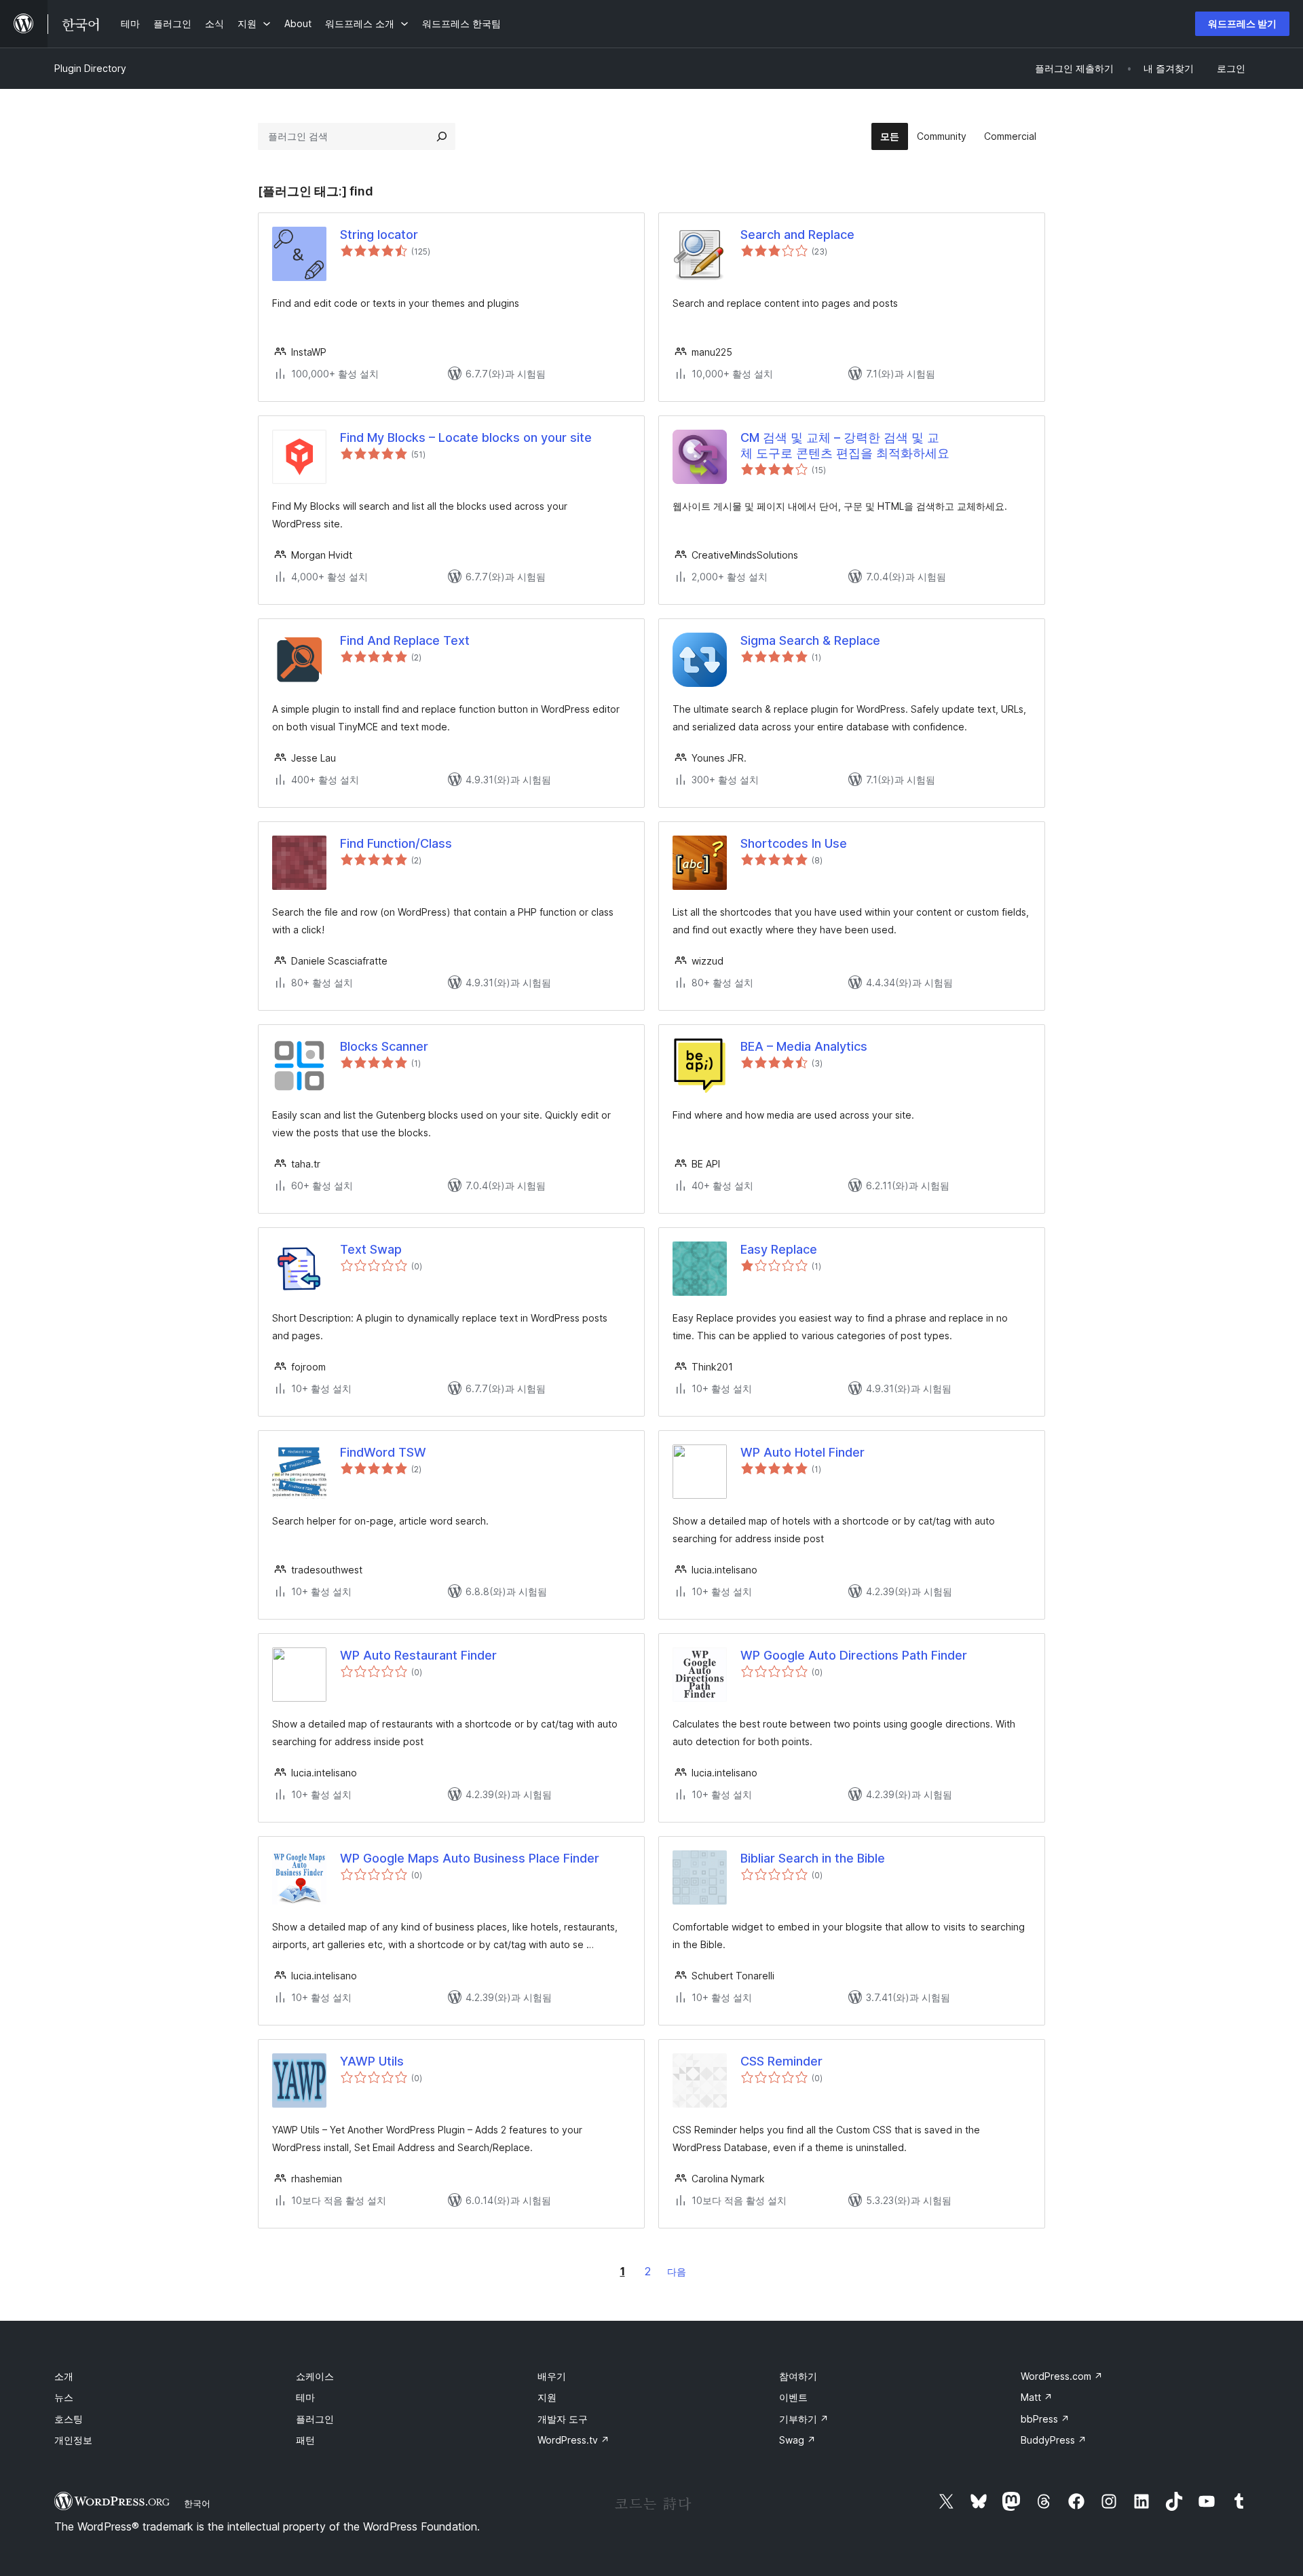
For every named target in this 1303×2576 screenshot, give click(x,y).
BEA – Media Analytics (804, 1046)
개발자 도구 (563, 2419)
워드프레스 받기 (1242, 23)
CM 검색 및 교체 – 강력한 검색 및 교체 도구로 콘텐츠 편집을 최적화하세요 (845, 445)
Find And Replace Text (405, 640)
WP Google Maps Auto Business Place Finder (470, 1858)
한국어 (197, 2503)
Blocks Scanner (384, 1046)
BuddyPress (1054, 2440)
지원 (547, 2397)
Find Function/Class (396, 843)
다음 (677, 2272)
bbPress (1045, 2419)
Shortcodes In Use (794, 843)
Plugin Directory (90, 68)
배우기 (552, 2376)
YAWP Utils (372, 2061)
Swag (797, 2440)
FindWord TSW (383, 1452)
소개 (64, 2376)
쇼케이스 (315, 2376)
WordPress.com (1062, 2376)
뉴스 (64, 2397)
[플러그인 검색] (442, 136)
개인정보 (73, 2440)
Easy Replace (779, 1249)
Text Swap (371, 1249)
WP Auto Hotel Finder (802, 1452)
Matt (1037, 2397)
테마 (305, 2397)
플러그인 (315, 2419)
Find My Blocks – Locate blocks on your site (466, 437)
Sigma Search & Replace (810, 640)
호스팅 (69, 2419)
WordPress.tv (573, 2440)
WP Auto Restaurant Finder (418, 1655)
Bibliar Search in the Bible (813, 1858)
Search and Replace (797, 235)
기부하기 (804, 2419)
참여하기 (798, 2376)
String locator (379, 235)
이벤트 (793, 2397)
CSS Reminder (781, 2061)
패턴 (305, 2440)
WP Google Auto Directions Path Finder (854, 1655)
